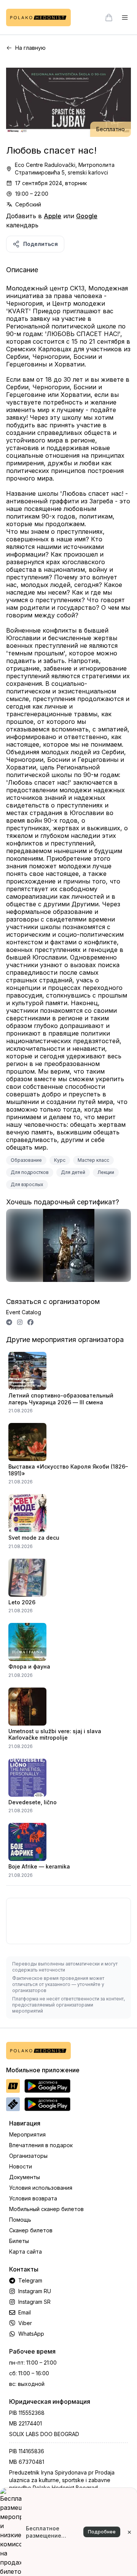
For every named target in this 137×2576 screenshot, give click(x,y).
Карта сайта (25, 2252)
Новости (21, 2166)
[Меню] (125, 17)
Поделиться (41, 244)
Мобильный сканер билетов (46, 2209)
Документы (25, 2177)
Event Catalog (24, 1312)
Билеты (19, 2241)
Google (87, 216)
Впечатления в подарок (41, 2145)
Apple (53, 216)
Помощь (20, 2220)
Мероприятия (27, 2134)
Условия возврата (33, 2198)
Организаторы (28, 2156)
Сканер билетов (31, 2230)
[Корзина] (109, 17)
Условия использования (41, 2188)
